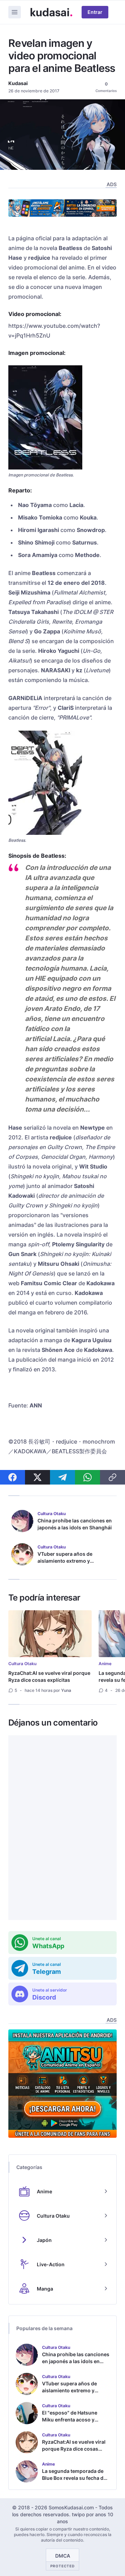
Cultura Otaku (22, 1664)
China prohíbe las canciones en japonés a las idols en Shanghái (75, 1524)
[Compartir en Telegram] (62, 1477)
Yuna (66, 1690)
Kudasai (18, 83)
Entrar (95, 12)
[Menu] (15, 12)
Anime (105, 1664)
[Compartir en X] (37, 1477)
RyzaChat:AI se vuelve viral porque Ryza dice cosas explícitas (49, 1676)
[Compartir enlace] (112, 1477)
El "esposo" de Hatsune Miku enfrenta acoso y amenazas (70, 2420)
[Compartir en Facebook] (12, 1477)
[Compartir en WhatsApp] (87, 1477)
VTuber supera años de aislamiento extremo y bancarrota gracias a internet (72, 1561)
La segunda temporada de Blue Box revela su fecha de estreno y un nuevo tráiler (74, 2478)
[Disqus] (62, 1828)
